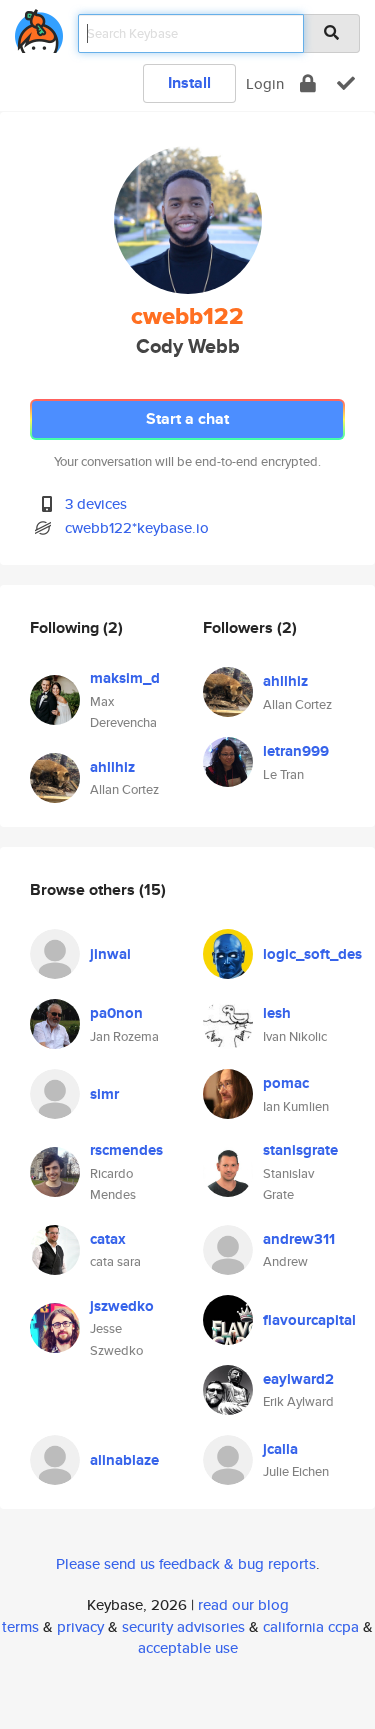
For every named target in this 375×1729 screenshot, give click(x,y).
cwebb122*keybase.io (137, 527)
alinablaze (124, 1460)
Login (265, 83)
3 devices (96, 503)
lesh (277, 1013)
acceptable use (188, 1647)
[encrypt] (308, 83)
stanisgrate (300, 1150)
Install (189, 82)
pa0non (116, 1013)
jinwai (110, 954)
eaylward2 (298, 1379)
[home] (39, 27)
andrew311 (299, 1239)
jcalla (280, 1449)
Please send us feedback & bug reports (186, 1563)
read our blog (243, 1604)
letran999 (296, 751)
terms (20, 1626)
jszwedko (122, 1306)
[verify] (346, 83)
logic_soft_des (312, 954)
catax (108, 1239)
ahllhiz (112, 767)
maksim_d (125, 678)
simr (104, 1094)
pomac (286, 1083)
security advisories (183, 1626)
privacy (80, 1626)
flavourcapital (309, 1320)
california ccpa (311, 1626)
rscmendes (126, 1150)
